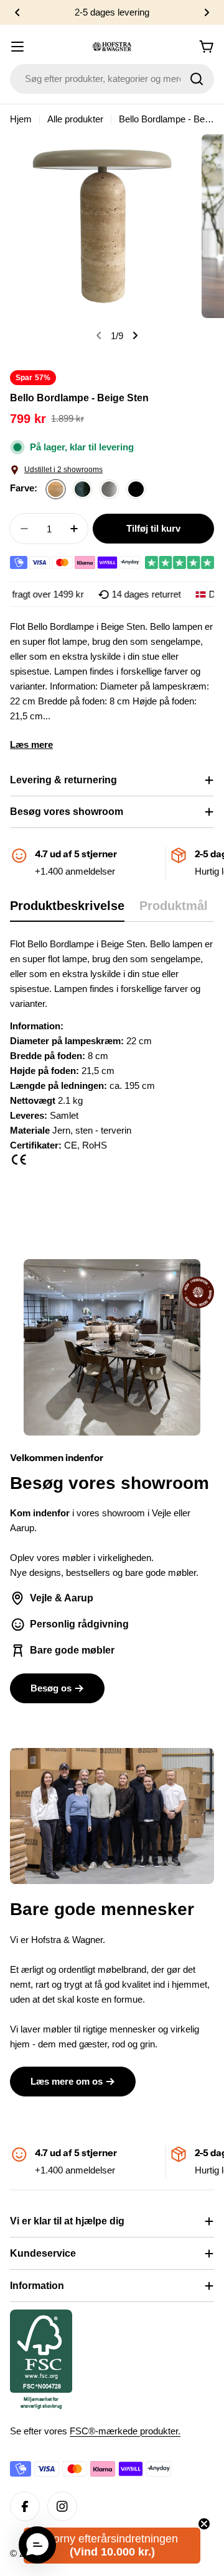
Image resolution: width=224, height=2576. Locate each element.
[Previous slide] (99, 335)
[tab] (67, 910)
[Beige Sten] (56, 490)
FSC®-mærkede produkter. (125, 2431)
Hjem (21, 119)
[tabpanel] (112, 1057)
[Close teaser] (204, 2524)
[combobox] (112, 79)
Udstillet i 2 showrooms (63, 470)
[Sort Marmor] (136, 490)
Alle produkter (75, 119)
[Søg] (197, 79)
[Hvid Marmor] (109, 490)
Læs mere (31, 744)
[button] (17, 12)
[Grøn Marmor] (82, 490)
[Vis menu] (17, 47)
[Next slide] (135, 335)
